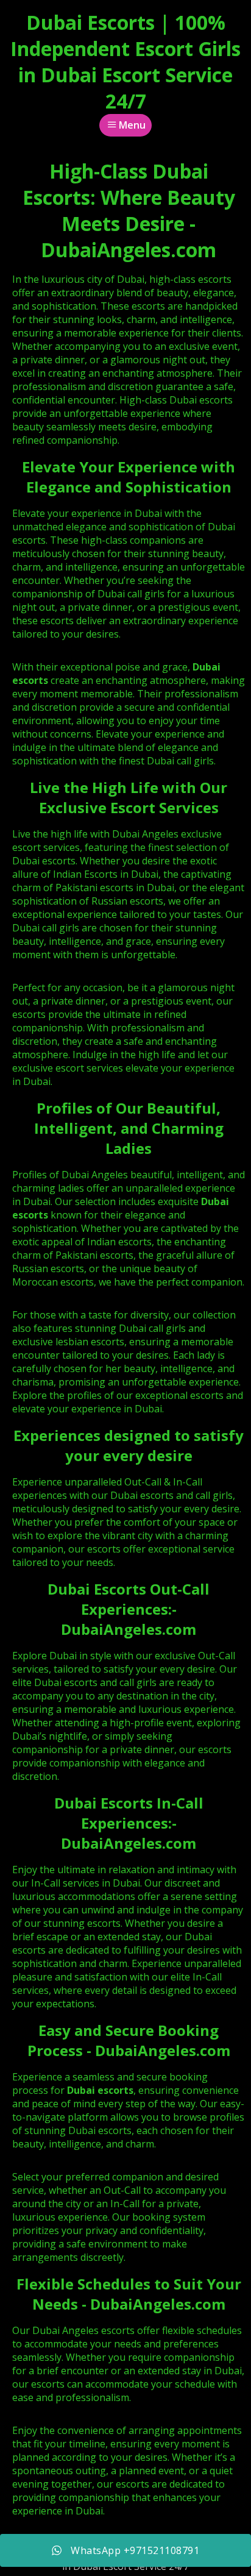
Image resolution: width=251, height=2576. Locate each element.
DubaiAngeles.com (129, 1629)
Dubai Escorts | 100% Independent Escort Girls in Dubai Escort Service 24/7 (125, 62)
